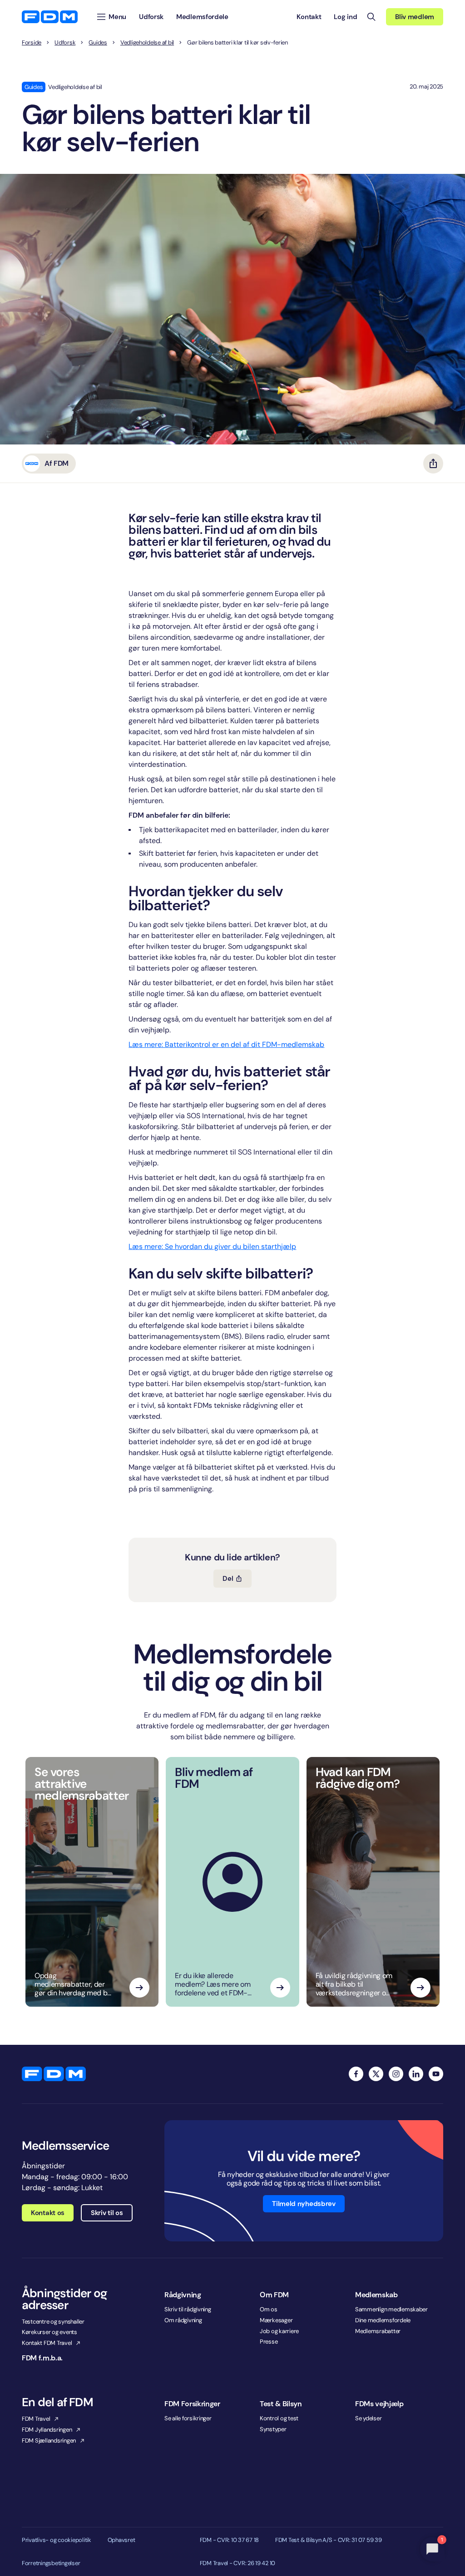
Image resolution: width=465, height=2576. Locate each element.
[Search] (371, 17)
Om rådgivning (183, 2320)
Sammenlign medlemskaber (391, 2309)
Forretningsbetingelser (51, 2563)
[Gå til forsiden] (50, 17)
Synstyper (273, 2429)
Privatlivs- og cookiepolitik (57, 2540)
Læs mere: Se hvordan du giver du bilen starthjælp (212, 1246)
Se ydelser (368, 2418)
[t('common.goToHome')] (54, 2074)
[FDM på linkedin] (416, 2074)
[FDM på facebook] (356, 2074)
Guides (98, 43)
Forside (32, 43)
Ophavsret (121, 2540)
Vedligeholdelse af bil (147, 43)
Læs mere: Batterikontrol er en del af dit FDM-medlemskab (226, 1044)
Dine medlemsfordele (383, 2320)
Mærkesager (276, 2320)
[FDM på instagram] (396, 2074)
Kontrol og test (279, 2418)
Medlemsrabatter (378, 2331)
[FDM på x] (376, 2074)
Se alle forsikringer (188, 2418)
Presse (269, 2342)
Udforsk (65, 43)
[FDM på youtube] (436, 2074)
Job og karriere (279, 2331)
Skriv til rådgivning (188, 2309)
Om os (269, 2309)
